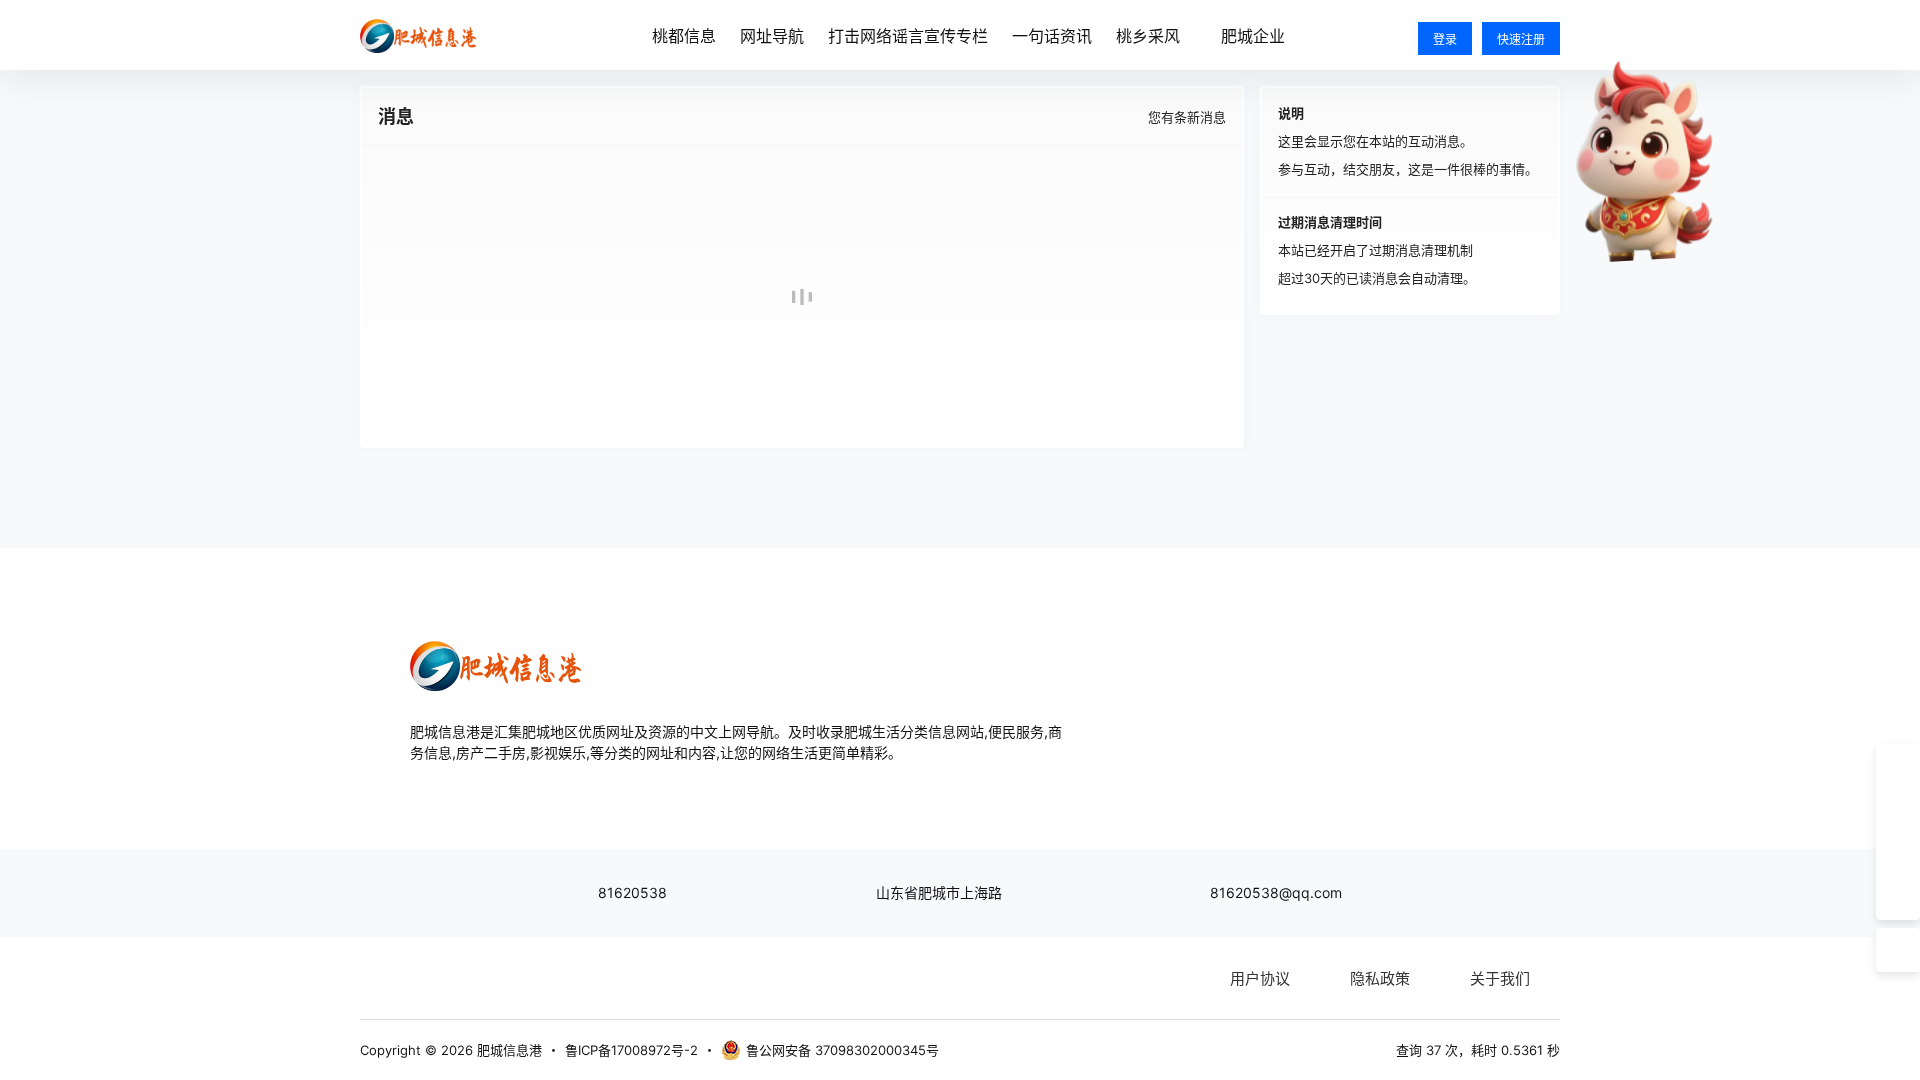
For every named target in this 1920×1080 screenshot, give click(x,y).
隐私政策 (1380, 978)
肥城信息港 (507, 1050)
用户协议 (1260, 978)
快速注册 (1521, 39)
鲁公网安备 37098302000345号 (842, 1050)
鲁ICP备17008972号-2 (631, 1050)
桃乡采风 (1148, 36)
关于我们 (1500, 978)
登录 (1445, 39)
